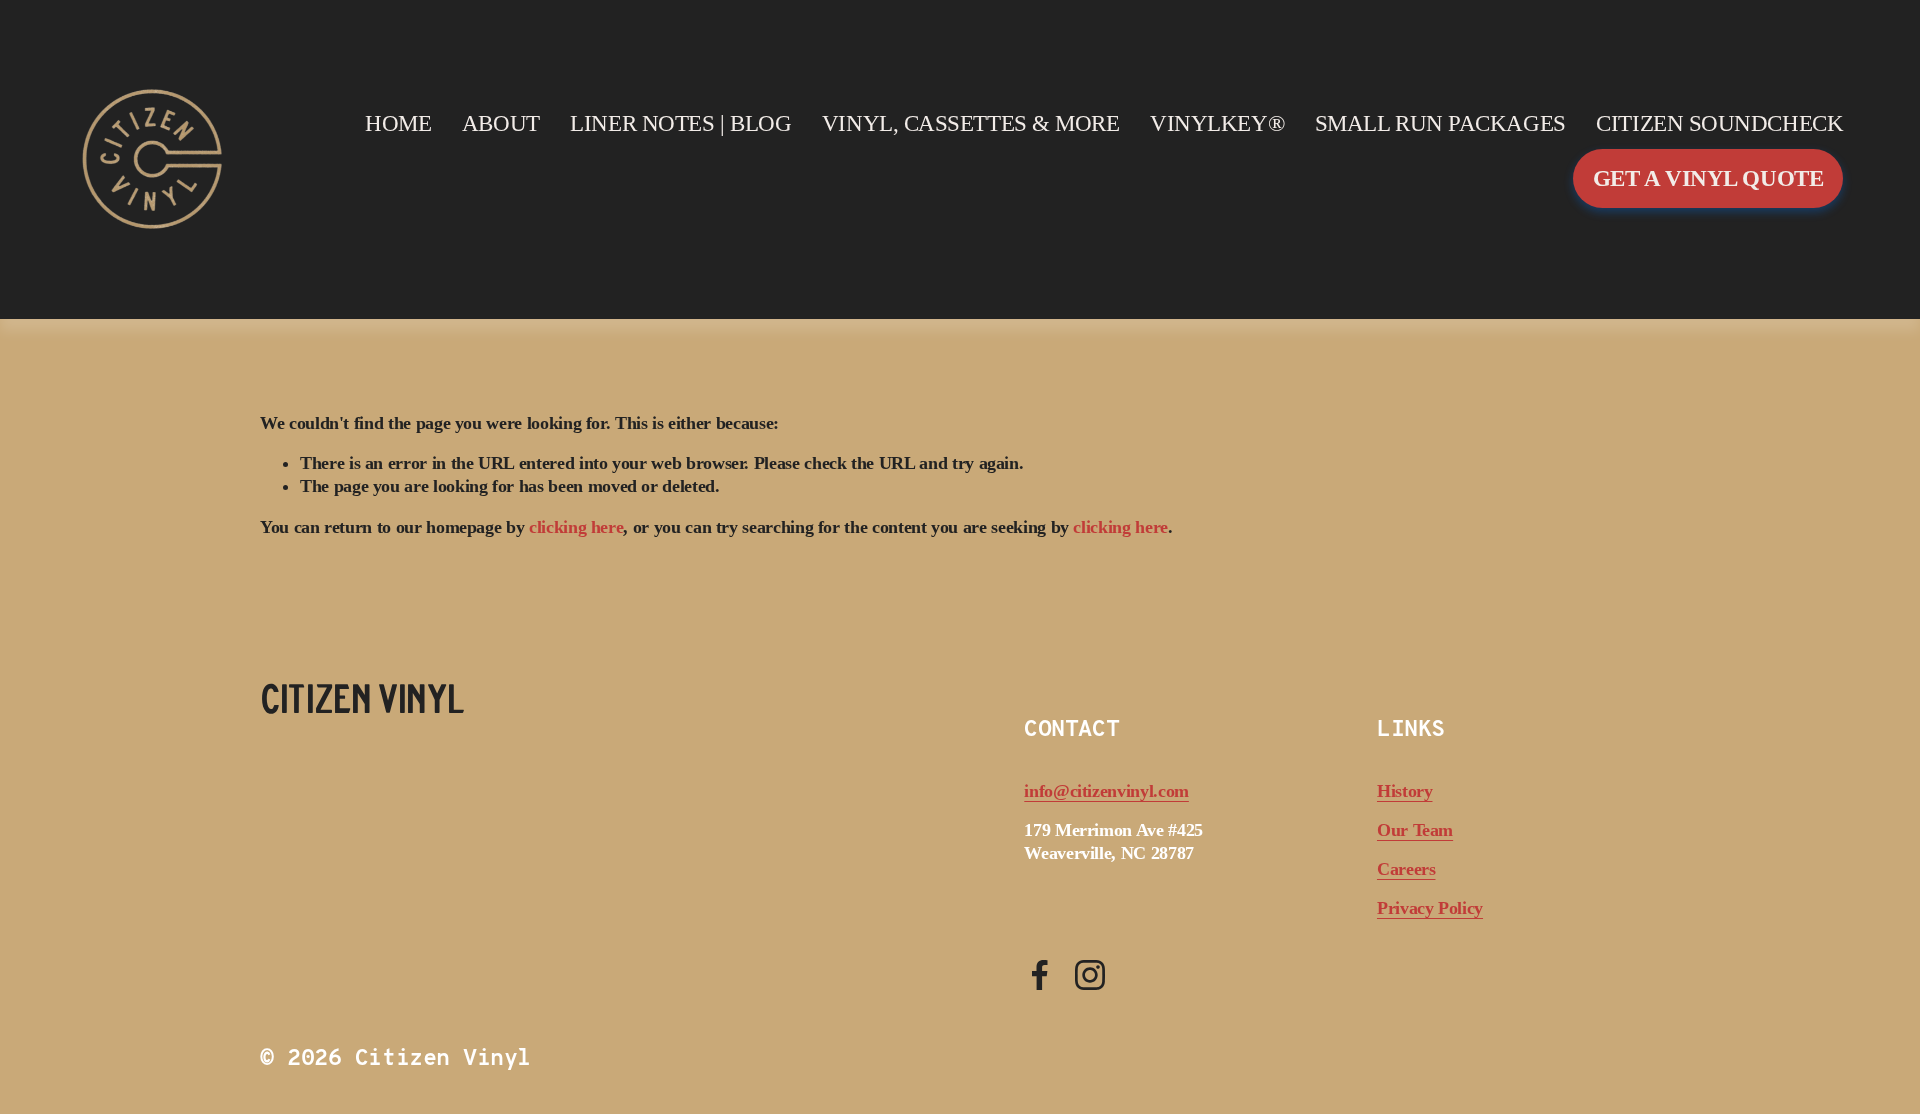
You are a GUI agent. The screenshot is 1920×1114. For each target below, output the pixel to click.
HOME (398, 123)
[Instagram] (1090, 975)
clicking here (576, 527)
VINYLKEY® (1217, 123)
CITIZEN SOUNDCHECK (1719, 123)
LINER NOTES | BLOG (680, 123)
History (1405, 791)
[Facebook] (1040, 975)
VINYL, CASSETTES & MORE (971, 123)
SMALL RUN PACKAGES (1440, 123)
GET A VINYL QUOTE (1708, 178)
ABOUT (501, 123)
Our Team (1415, 830)
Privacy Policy (1430, 908)
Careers (1406, 869)
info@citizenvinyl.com (1106, 791)
